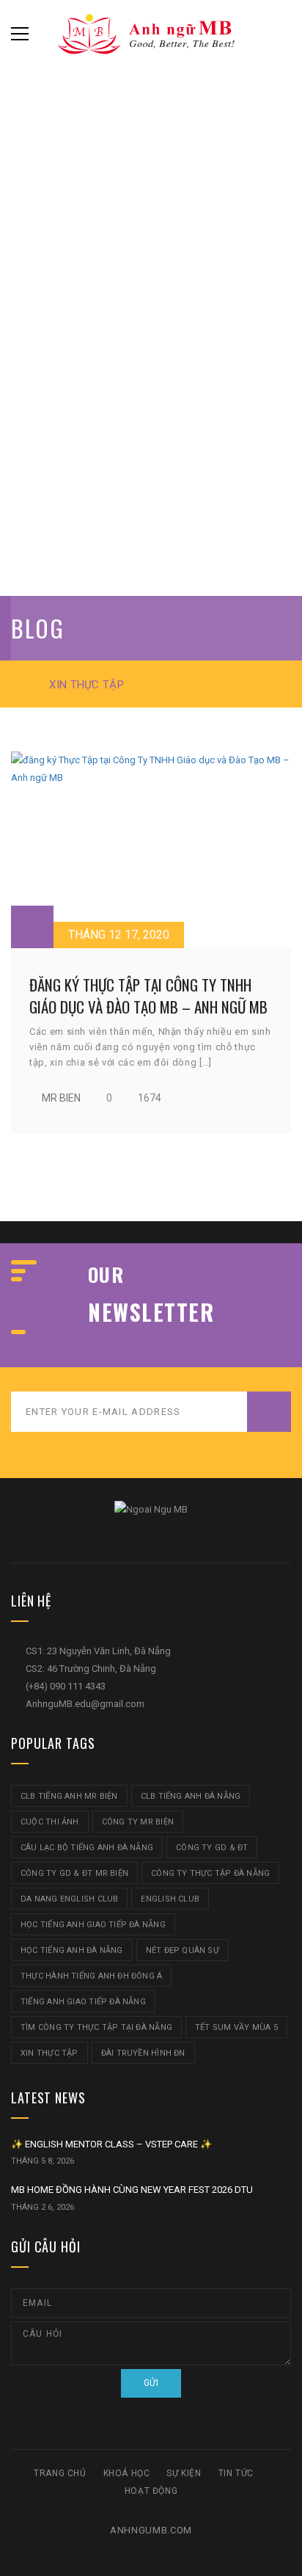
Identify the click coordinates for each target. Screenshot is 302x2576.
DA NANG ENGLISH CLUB (69, 1899)
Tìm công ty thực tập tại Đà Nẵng (96, 2027)
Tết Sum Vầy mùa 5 (236, 2027)
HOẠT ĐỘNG (151, 2491)
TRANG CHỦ (60, 2473)
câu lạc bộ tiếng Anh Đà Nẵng (87, 1848)
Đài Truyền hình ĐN (143, 2053)
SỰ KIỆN (184, 2473)
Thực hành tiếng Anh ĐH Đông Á (91, 1976)
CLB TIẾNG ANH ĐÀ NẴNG (191, 1796)
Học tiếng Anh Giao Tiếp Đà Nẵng (93, 1925)
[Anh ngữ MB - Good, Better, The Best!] (151, 33)
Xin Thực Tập (49, 2053)
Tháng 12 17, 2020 (119, 935)
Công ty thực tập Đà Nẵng (210, 1873)
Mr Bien (61, 1098)
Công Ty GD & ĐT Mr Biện (74, 1873)
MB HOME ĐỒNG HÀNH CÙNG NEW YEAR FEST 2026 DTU (132, 2190)
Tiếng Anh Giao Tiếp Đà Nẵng (83, 2002)
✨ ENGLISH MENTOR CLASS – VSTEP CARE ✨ (111, 2144)
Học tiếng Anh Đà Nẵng (72, 1950)
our (106, 1275)
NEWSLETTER (151, 1312)
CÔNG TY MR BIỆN (138, 1822)
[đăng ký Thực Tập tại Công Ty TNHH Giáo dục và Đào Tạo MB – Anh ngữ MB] (151, 850)
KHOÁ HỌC (127, 2473)
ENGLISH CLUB (170, 1899)
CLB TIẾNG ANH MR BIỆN (69, 1796)
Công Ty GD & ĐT (212, 1848)
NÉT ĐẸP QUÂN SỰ (183, 1950)
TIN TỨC (236, 2473)
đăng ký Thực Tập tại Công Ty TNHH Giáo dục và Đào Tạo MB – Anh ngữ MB (148, 995)
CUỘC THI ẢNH (50, 1822)
